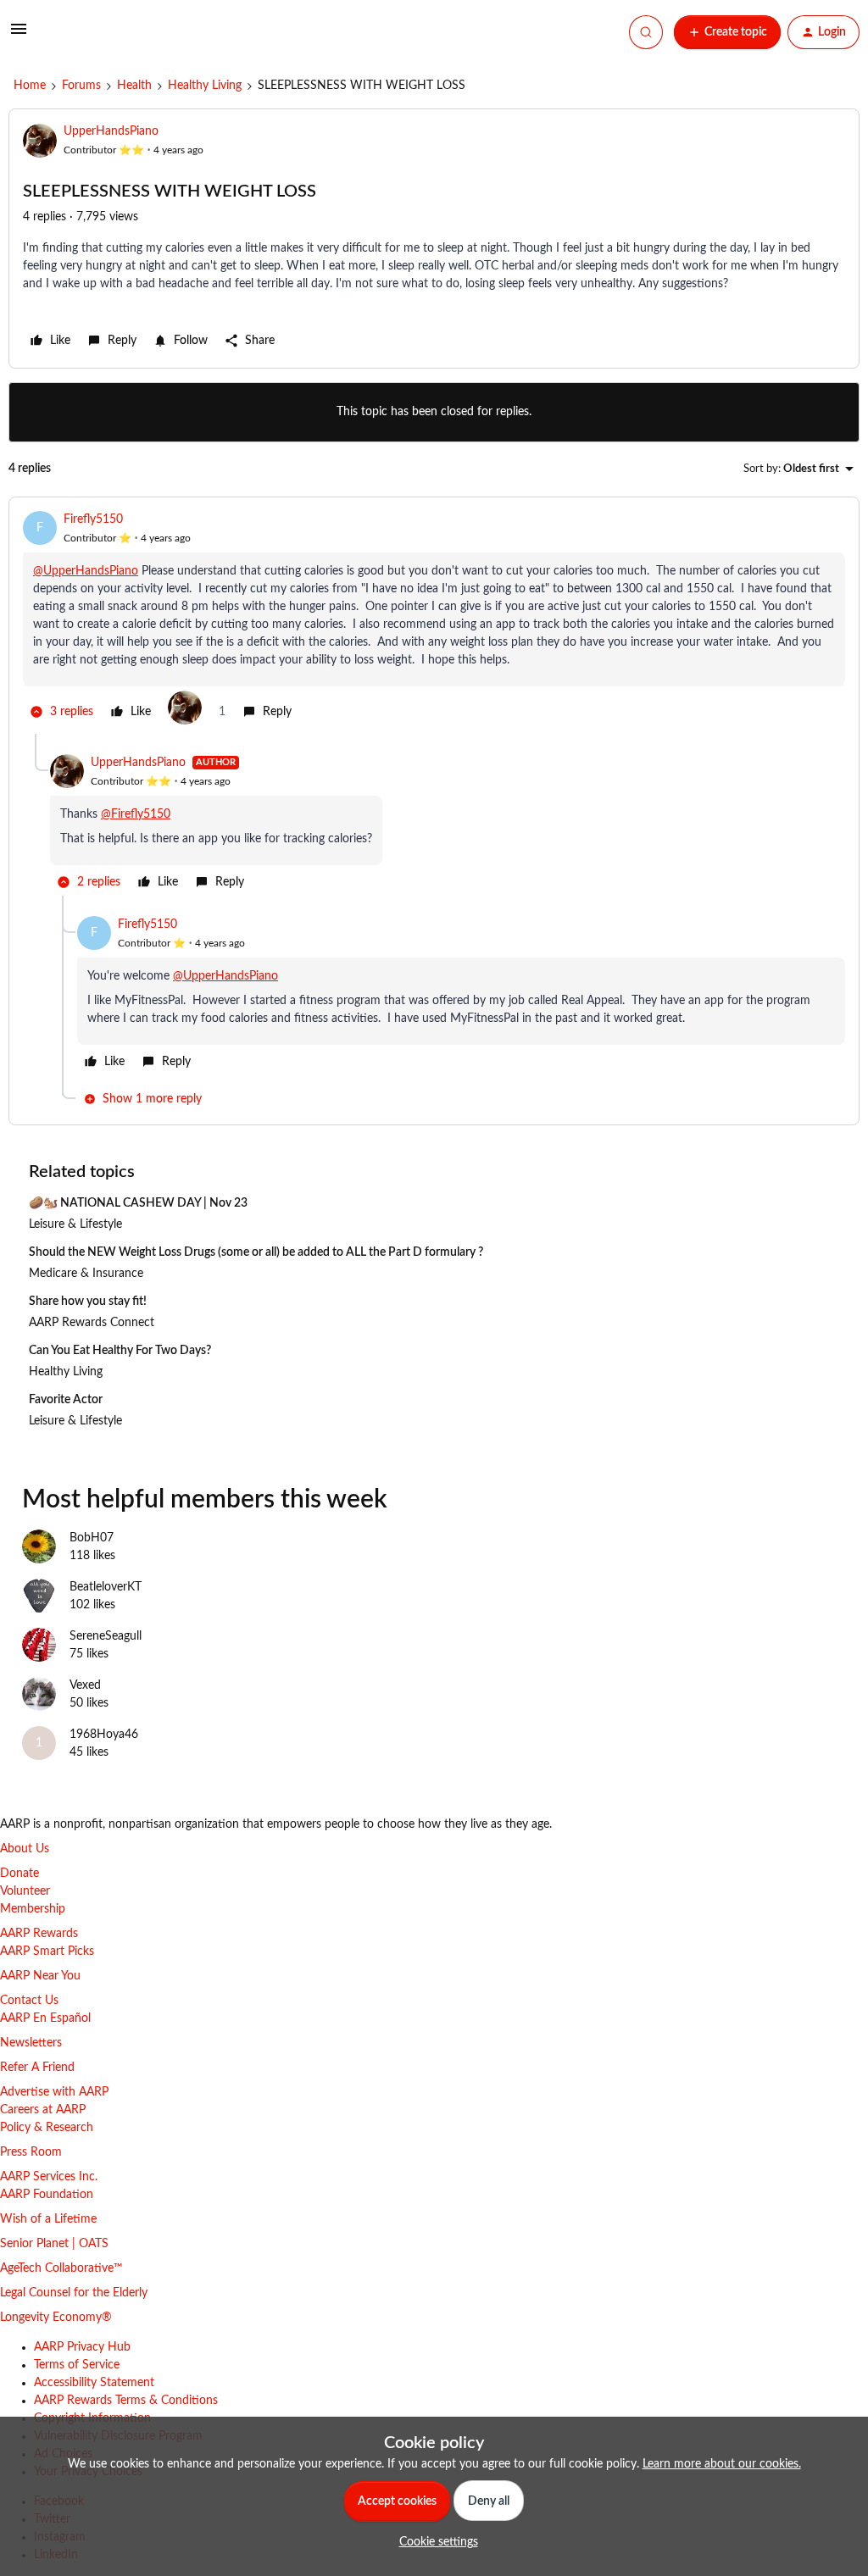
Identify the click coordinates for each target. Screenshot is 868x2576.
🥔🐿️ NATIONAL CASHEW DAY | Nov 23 (138, 1203)
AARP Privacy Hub (82, 2347)
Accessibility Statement (94, 2383)
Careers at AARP (43, 2110)
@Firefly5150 (136, 814)
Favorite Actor (66, 1400)
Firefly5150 (93, 519)
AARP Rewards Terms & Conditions (126, 2401)
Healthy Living (205, 86)
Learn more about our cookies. (722, 2464)
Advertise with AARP (54, 2092)
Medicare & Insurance (86, 1274)
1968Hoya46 (104, 1735)
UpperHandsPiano (111, 131)
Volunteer (25, 1891)
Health (134, 86)
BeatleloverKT (106, 1587)
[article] (434, 622)
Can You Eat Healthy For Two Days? (120, 1351)
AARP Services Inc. (49, 2177)
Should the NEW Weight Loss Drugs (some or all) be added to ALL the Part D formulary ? (256, 1252)
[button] (19, 36)
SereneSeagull (106, 1636)
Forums (81, 86)
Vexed (85, 1685)
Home (30, 86)
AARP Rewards (39, 1934)
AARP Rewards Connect (92, 1323)
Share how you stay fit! (88, 1302)
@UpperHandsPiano (86, 571)
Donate (19, 1874)
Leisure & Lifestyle (75, 1224)
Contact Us (29, 2001)
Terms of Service (77, 2365)
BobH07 (92, 1538)
